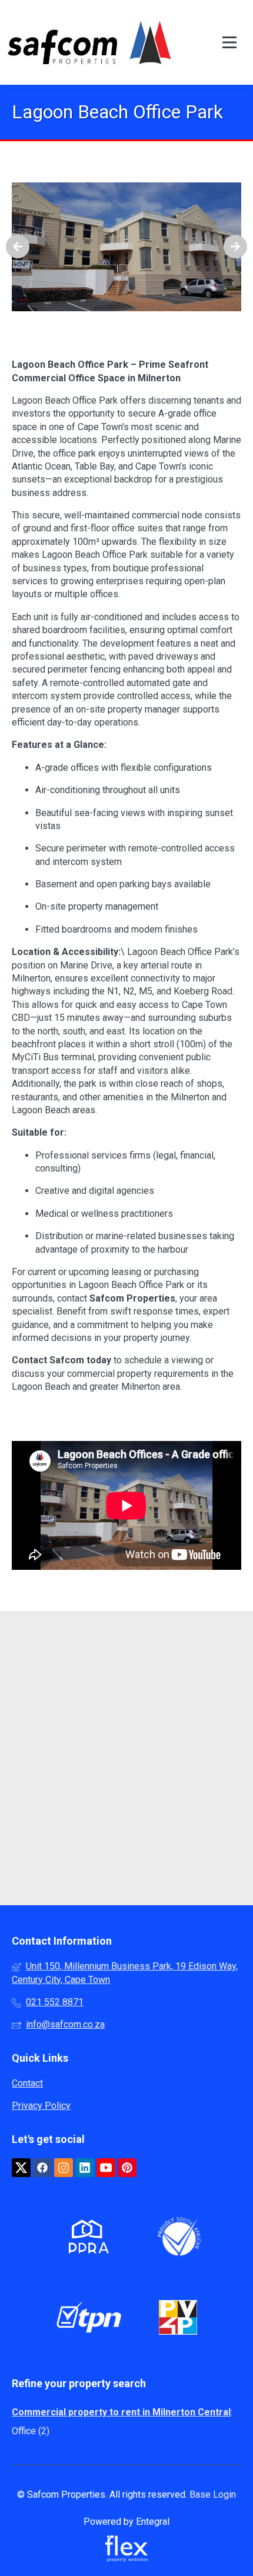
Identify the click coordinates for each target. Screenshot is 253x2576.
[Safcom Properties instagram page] (64, 2168)
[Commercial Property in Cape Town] (89, 42)
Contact (27, 2083)
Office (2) (31, 2431)
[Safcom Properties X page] (21, 2168)
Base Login (213, 2495)
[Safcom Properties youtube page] (106, 2168)
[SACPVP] (178, 2319)
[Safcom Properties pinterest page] (127, 2168)
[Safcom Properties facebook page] (42, 2168)
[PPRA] (86, 2239)
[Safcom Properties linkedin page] (85, 2168)
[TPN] (89, 2319)
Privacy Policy (41, 2106)
